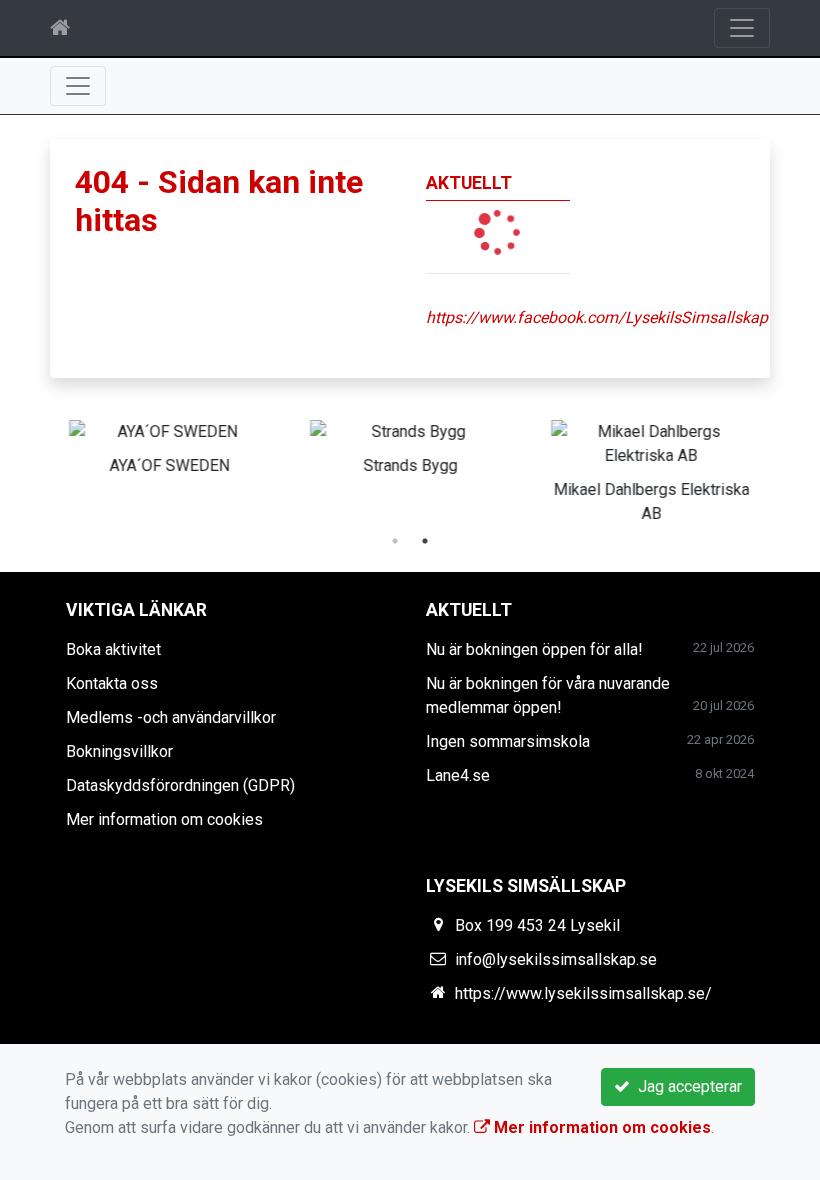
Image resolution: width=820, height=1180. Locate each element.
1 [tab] (395, 541)
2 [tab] (425, 541)
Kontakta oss (112, 683)
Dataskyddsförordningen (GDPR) (180, 785)
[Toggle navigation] (742, 28)
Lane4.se (458, 775)
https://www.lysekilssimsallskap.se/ (583, 993)
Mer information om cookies (164, 819)
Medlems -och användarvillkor (171, 717)
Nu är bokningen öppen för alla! (534, 649)
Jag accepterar (686, 1086)
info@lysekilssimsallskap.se (556, 959)
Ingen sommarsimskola (508, 741)
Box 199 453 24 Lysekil (537, 925)
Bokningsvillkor (119, 751)
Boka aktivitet (113, 649)
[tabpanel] (169, 444)
